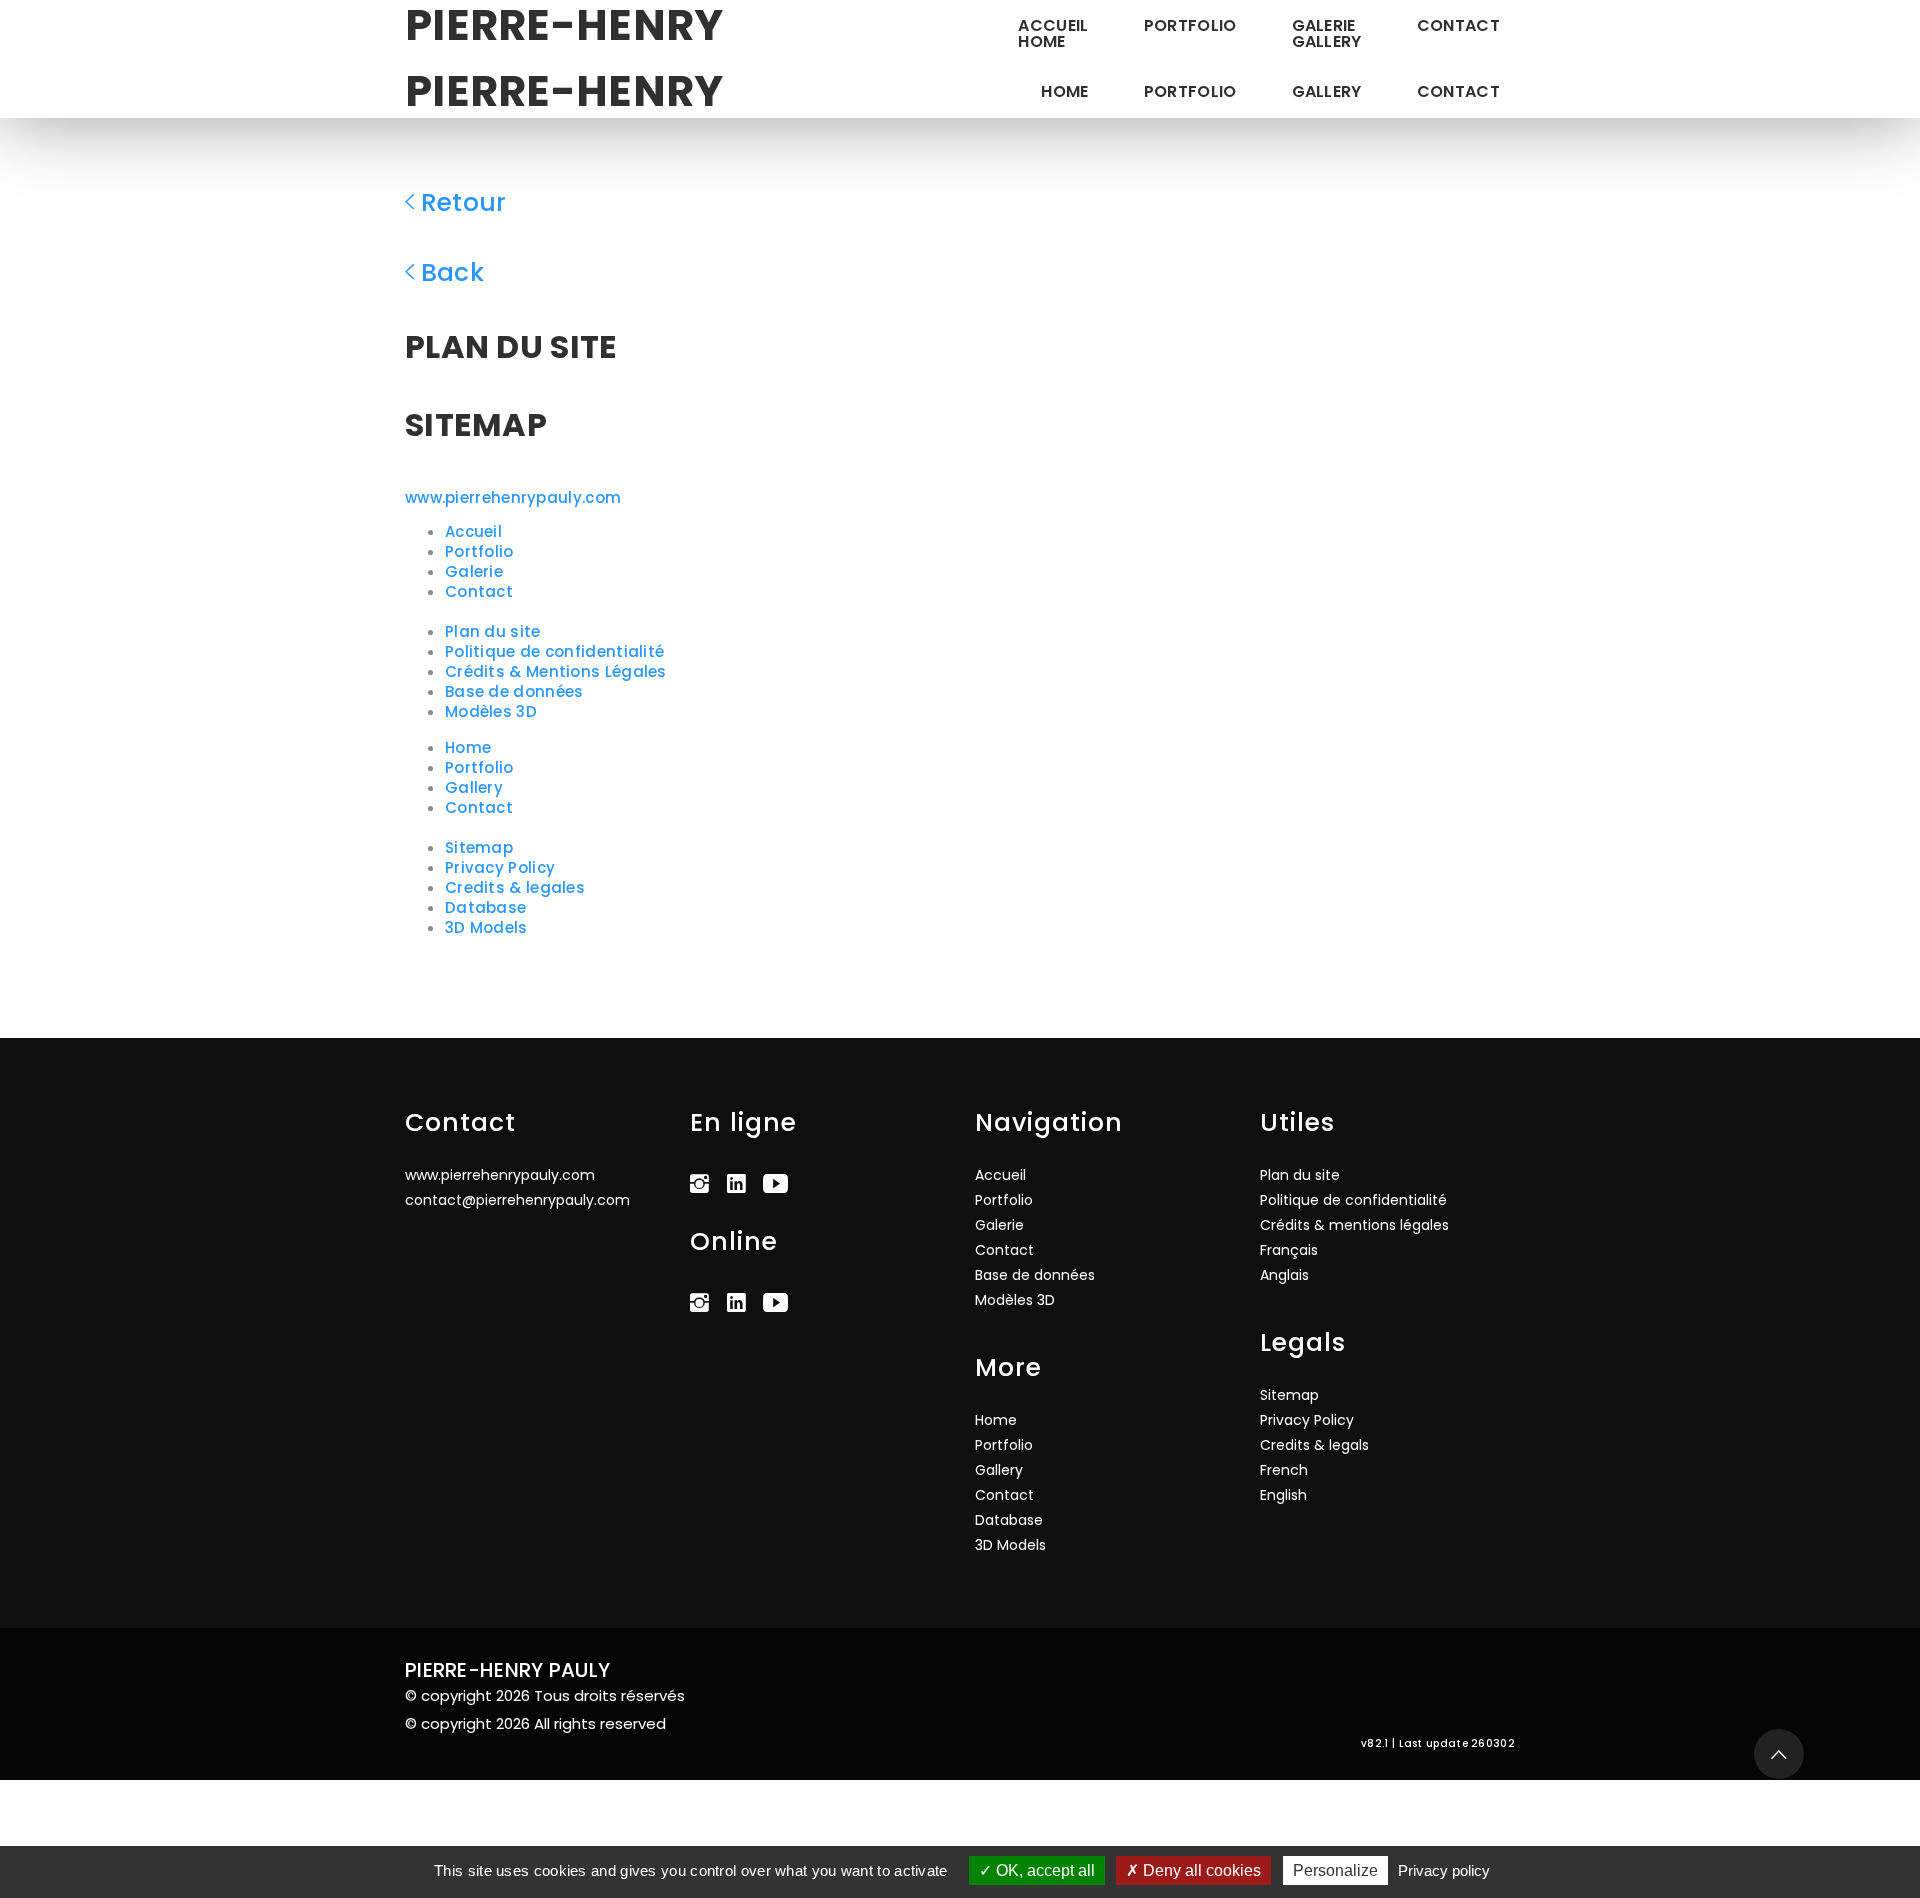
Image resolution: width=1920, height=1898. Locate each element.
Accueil (473, 531)
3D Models (486, 927)
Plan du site (493, 631)
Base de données (514, 691)
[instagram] (704, 1181)
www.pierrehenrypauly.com (513, 497)
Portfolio (1190, 25)
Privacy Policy (500, 867)
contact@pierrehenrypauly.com (517, 1200)
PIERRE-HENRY (564, 91)
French (1284, 1470)
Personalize (1335, 1870)
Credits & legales (515, 887)
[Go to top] (1779, 1754)
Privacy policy (1444, 1870)
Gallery (1327, 91)
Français (1289, 1250)
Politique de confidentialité (554, 651)
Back (452, 272)
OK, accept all (1043, 1870)
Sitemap (479, 847)
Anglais (1284, 1275)
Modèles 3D (491, 711)
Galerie (474, 571)
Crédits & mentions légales (1354, 1225)
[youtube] (780, 1181)
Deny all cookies (1200, 1870)
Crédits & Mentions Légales (556, 671)
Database (485, 907)
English (1283, 1495)
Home (1064, 91)
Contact (1458, 25)
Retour (464, 202)
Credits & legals (1314, 1445)
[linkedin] (741, 1181)
